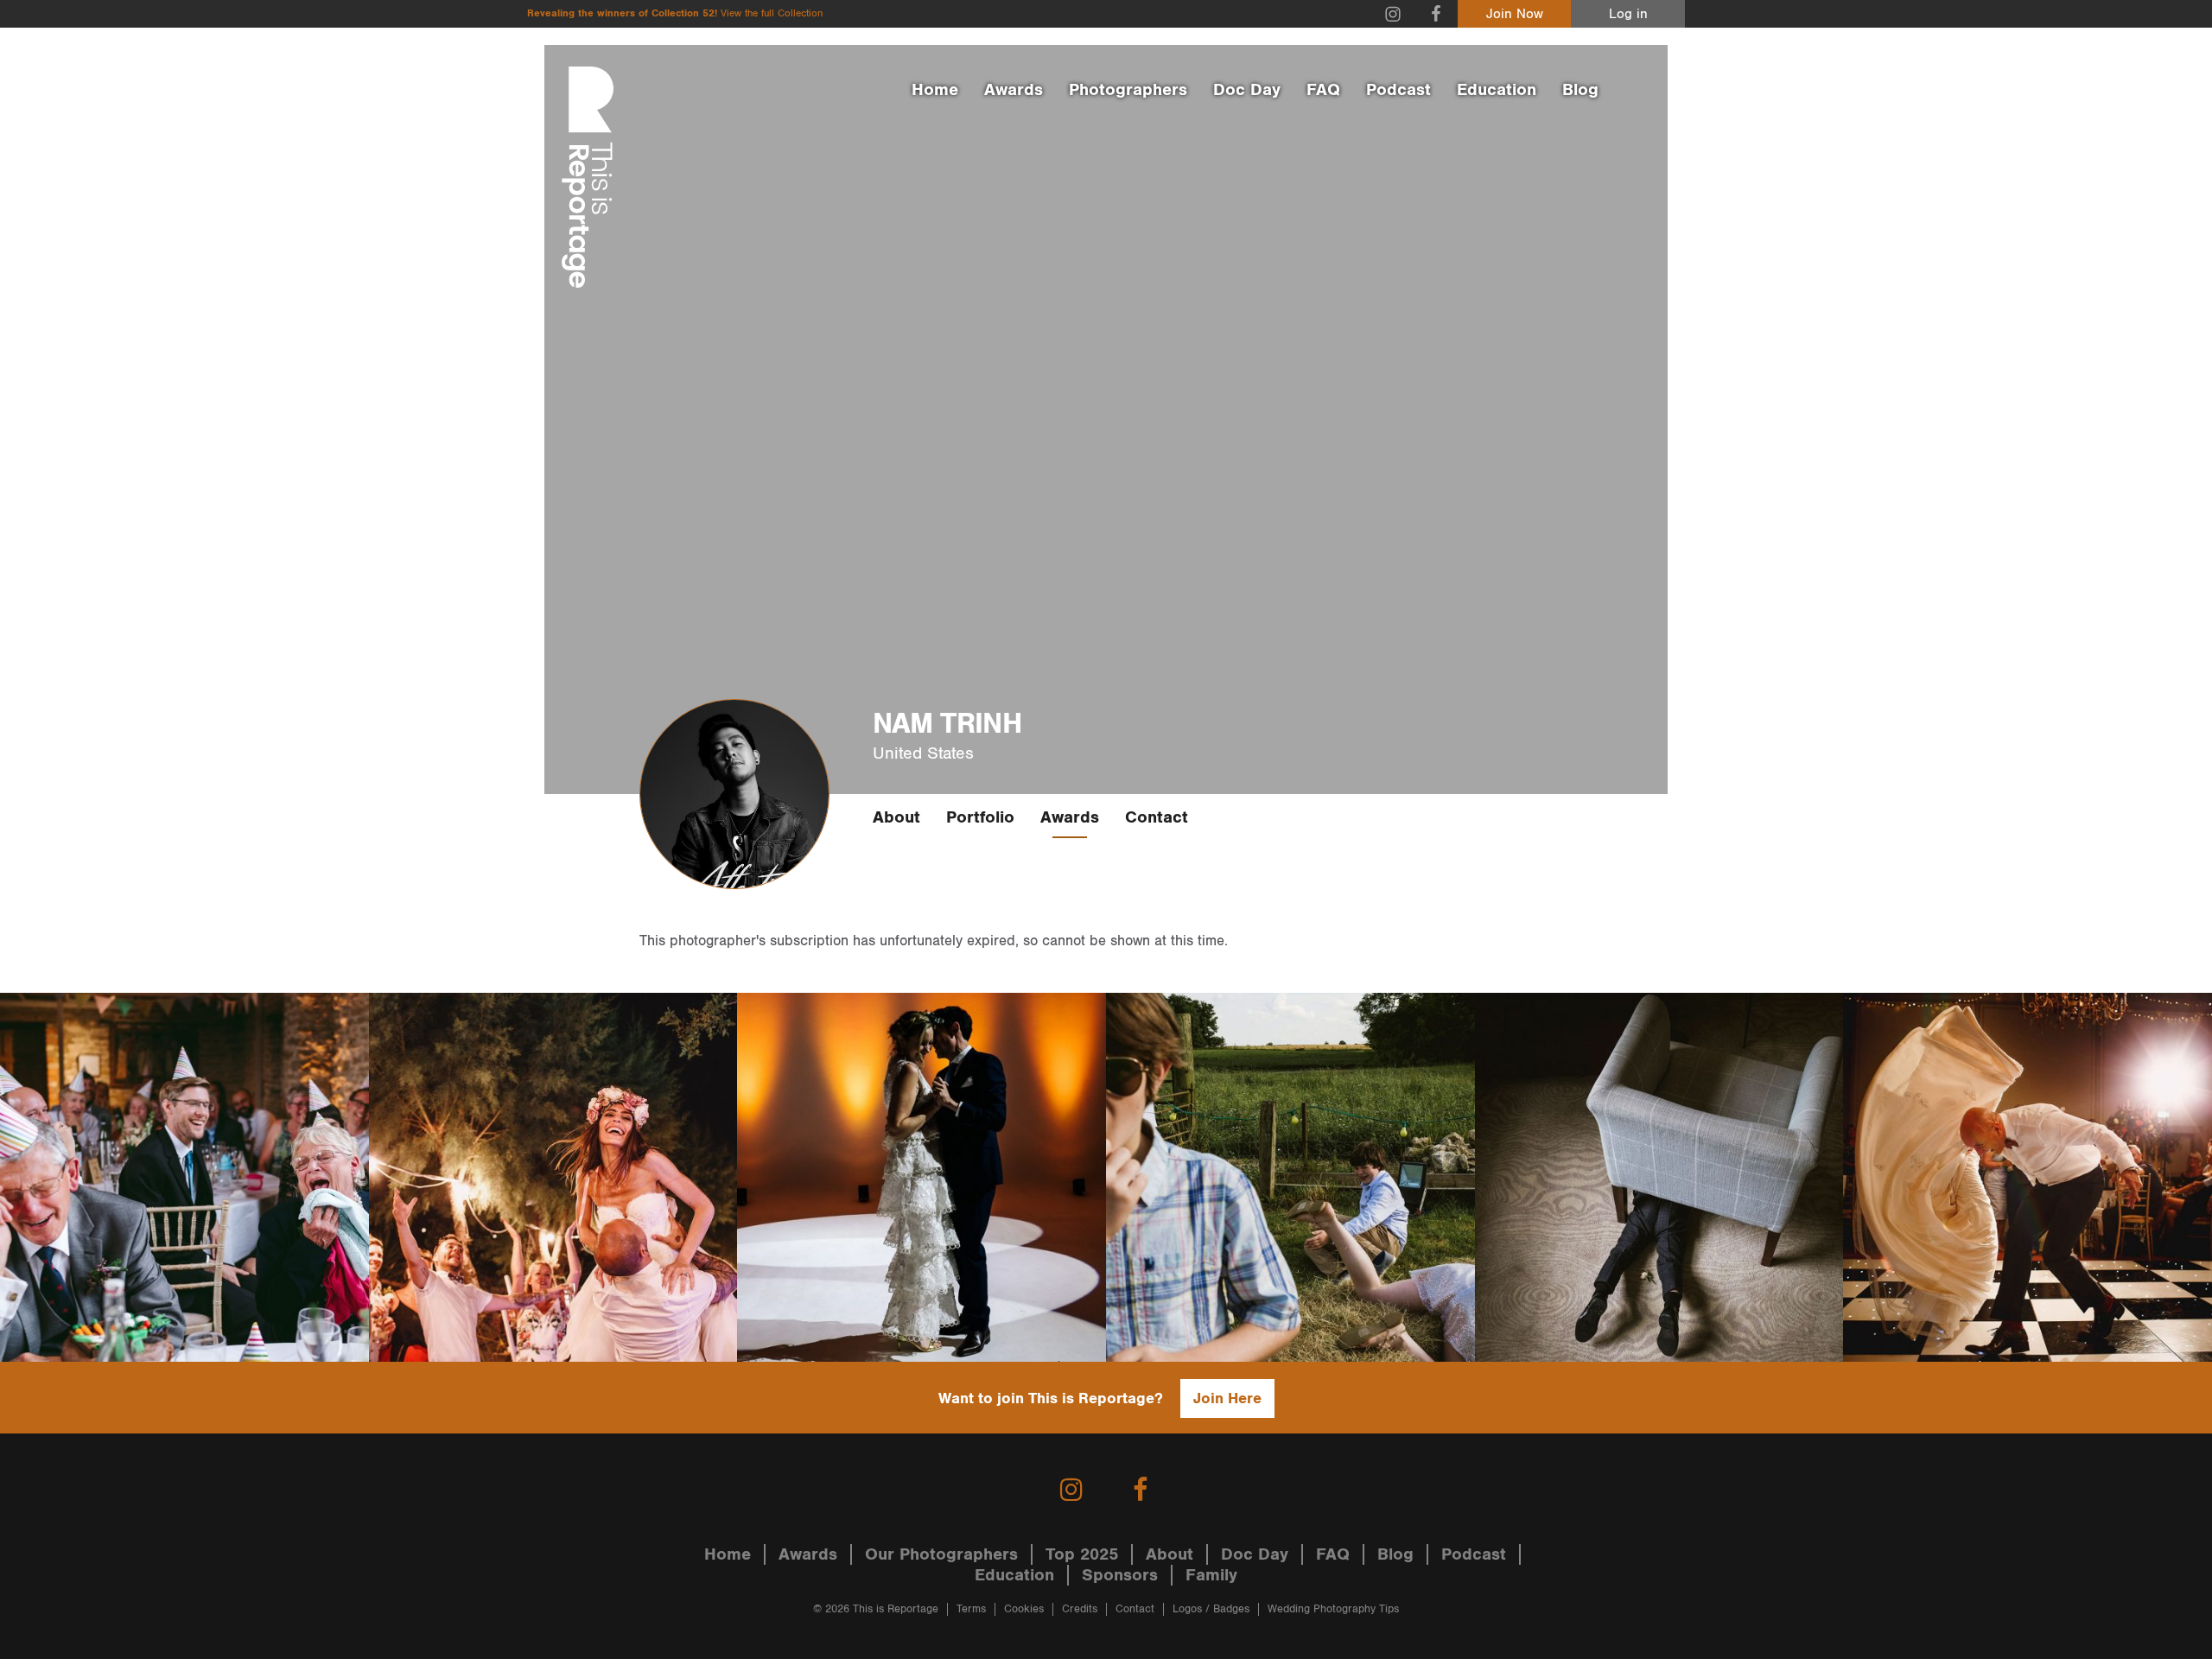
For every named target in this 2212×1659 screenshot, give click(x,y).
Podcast (1398, 90)
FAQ (1323, 90)
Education (1497, 90)
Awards (1014, 90)
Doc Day (1247, 90)
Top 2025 (1082, 1554)
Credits (1080, 1609)
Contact (1157, 817)
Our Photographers (941, 1554)
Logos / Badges (1211, 1609)
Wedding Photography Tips (1333, 1609)
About (896, 817)
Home (935, 90)
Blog (1580, 90)
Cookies (1024, 1609)
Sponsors (1120, 1575)
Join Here (1227, 1398)
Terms (971, 1609)
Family (1211, 1575)
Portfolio (980, 817)
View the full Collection (772, 13)
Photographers (1128, 90)
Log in (1628, 14)
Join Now (1515, 14)
